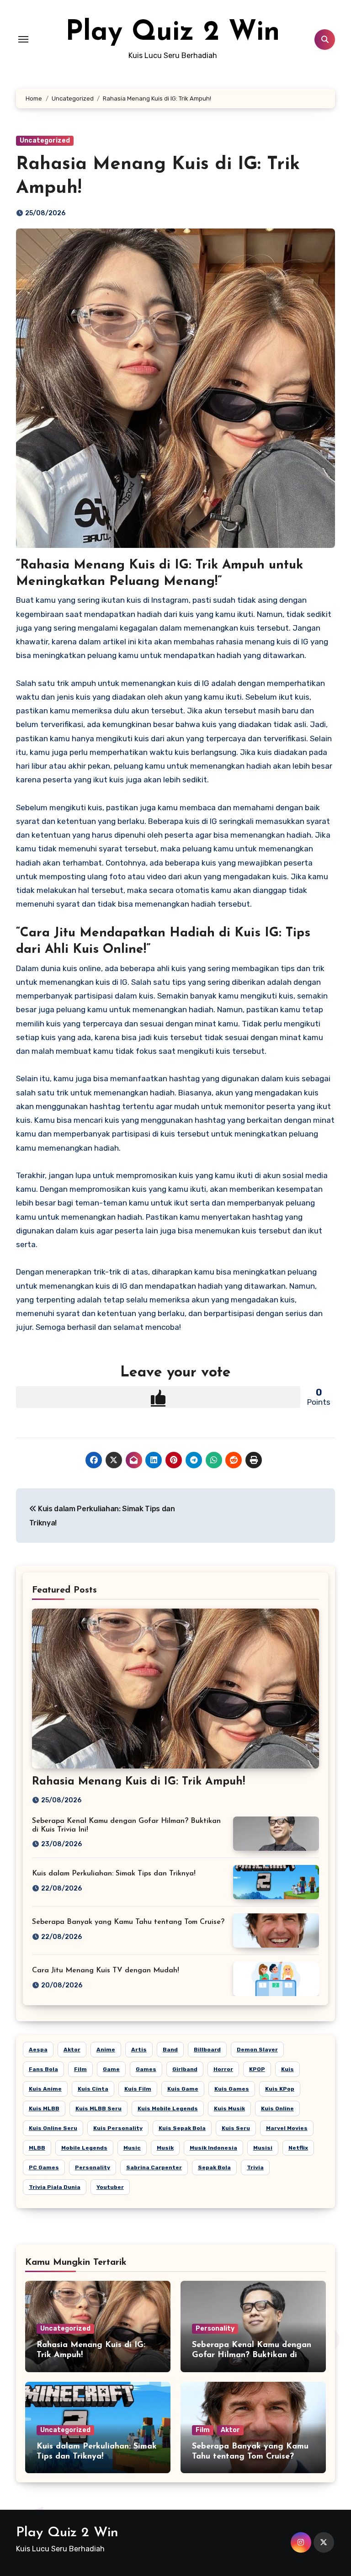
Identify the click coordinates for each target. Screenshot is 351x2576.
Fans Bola (43, 2069)
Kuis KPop (280, 2089)
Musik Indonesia (213, 2148)
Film (80, 2069)
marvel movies (287, 2128)
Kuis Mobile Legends (168, 2109)
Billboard (207, 2050)
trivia (255, 2167)
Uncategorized (45, 141)
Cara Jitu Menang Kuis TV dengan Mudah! (106, 1971)
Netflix (298, 2148)
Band (170, 2050)
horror (223, 2069)
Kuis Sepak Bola (182, 2128)
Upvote (158, 1397)
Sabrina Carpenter (154, 2167)
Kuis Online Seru (53, 2128)
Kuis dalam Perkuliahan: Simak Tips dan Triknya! (114, 1874)
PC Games (44, 2167)
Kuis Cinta (93, 2089)
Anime (106, 2050)
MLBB (37, 2148)
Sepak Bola (214, 2167)
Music (132, 2148)
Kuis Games (232, 2089)
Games (146, 2069)
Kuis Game (183, 2089)
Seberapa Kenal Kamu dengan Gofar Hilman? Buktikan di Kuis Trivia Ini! (252, 2355)
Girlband (185, 2069)
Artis (139, 2050)
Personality (93, 2167)
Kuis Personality (118, 2128)
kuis (287, 2069)
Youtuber (110, 2187)
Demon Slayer (257, 2050)
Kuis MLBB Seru (98, 2109)
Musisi (263, 2148)
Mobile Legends (84, 2148)
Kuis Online (277, 2109)
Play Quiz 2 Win (173, 33)
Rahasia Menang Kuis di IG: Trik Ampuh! (138, 1782)
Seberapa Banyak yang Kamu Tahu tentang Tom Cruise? (128, 1922)
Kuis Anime (45, 2089)
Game (111, 2069)
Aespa (38, 2050)
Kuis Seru (236, 2128)
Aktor (72, 2050)
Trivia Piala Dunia (55, 2187)
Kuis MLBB (44, 2109)
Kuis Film (138, 2089)
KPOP (257, 2069)
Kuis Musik (229, 2109)
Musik (165, 2148)
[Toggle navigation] (23, 39)
